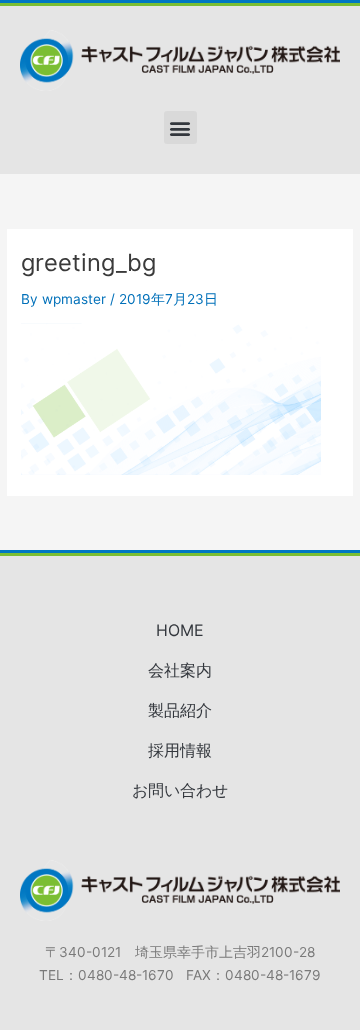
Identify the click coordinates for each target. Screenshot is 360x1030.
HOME (180, 630)
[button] (180, 127)
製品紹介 (180, 710)
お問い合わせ (180, 790)
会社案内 (180, 670)
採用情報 (180, 750)
